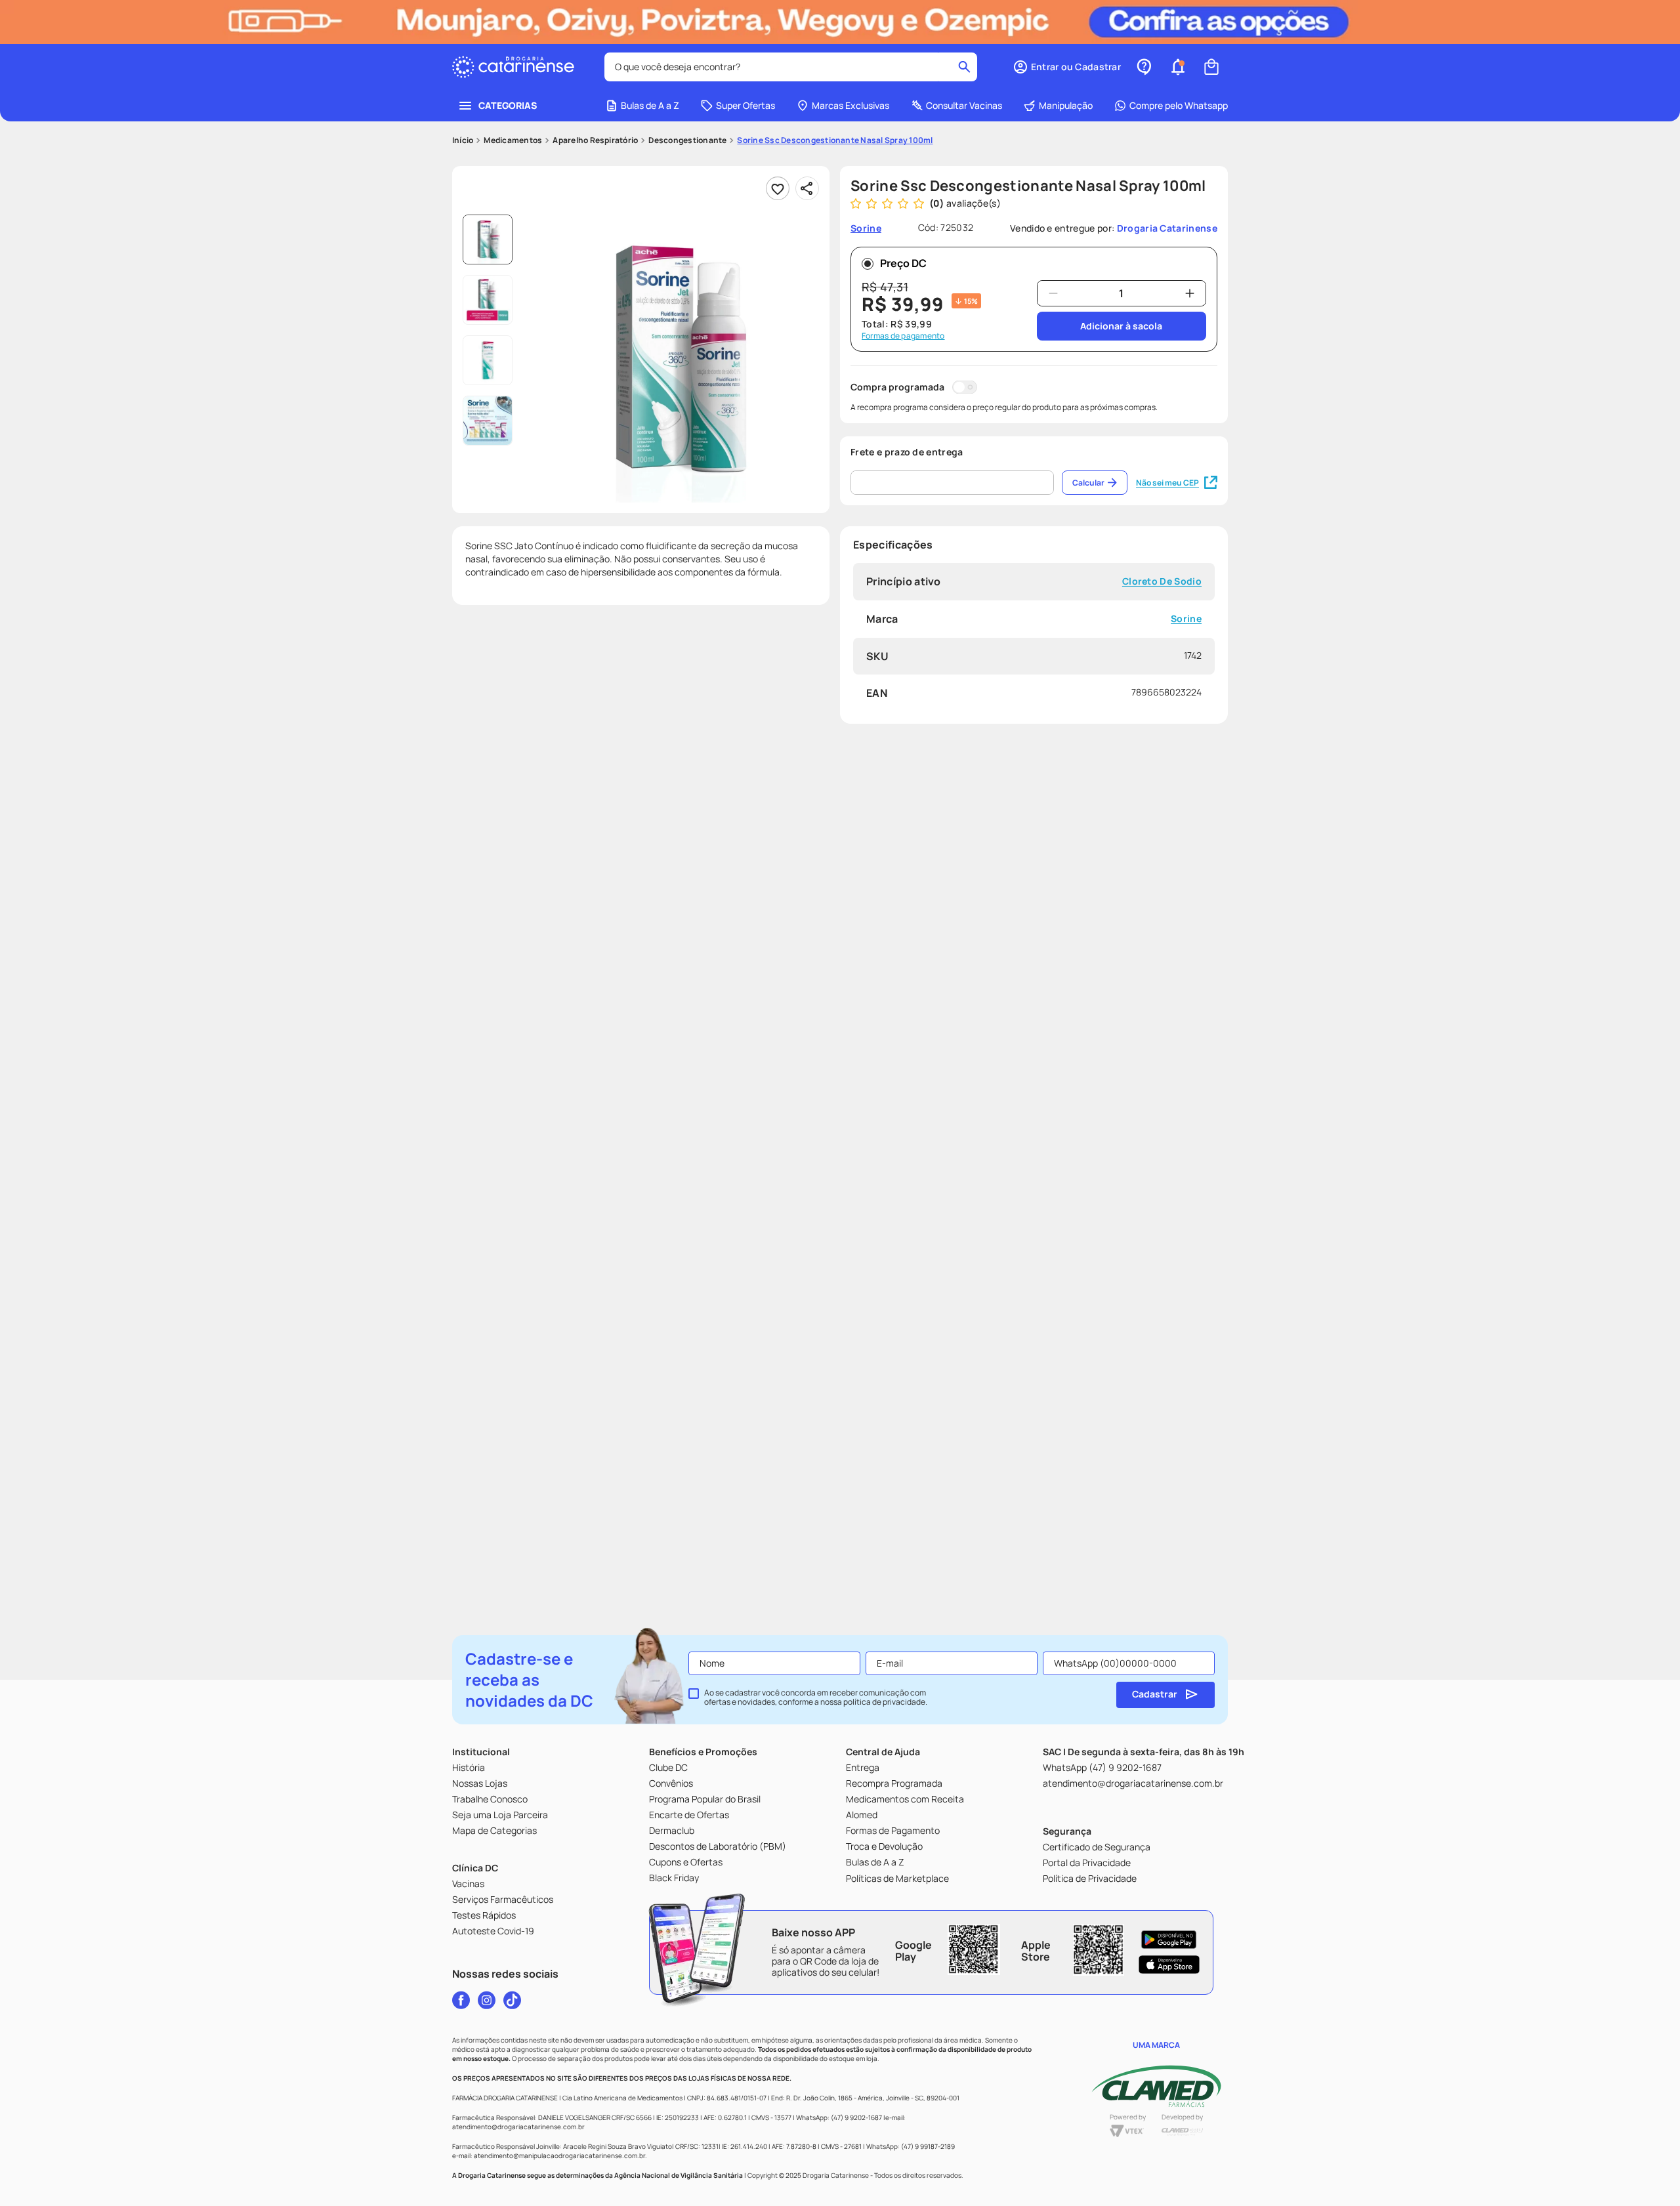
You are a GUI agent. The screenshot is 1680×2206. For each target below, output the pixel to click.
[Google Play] (1169, 1940)
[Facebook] (461, 2000)
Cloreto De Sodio (1162, 582)
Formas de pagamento (903, 336)
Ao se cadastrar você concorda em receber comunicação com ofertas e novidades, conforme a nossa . (816, 1697)
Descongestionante (687, 140)
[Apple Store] (1169, 1965)
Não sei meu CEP (1167, 483)
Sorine (1186, 618)
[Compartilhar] (807, 188)
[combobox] (791, 67)
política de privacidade (884, 1702)
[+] (1190, 293)
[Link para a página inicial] (463, 140)
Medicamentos (513, 140)
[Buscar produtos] (964, 67)
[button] (1067, 67)
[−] (1053, 293)
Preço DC (903, 263)
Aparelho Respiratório (595, 140)
